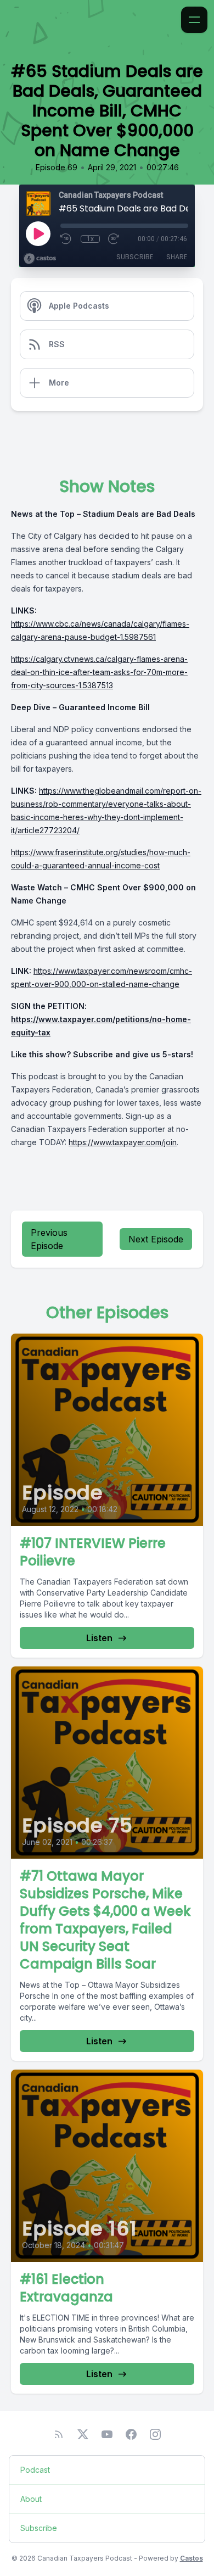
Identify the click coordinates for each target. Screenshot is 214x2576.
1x (90, 239)
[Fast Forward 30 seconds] (114, 239)
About (31, 2499)
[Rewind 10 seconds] (66, 239)
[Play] (38, 233)
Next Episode (156, 1239)
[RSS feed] (59, 2434)
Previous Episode (49, 1239)
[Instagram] (155, 2434)
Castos (192, 2558)
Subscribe (135, 257)
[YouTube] (107, 2434)
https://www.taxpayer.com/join (123, 1142)
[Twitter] (83, 2434)
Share (177, 257)
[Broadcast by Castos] (40, 259)
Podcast (35, 2470)
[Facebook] (131, 2434)
